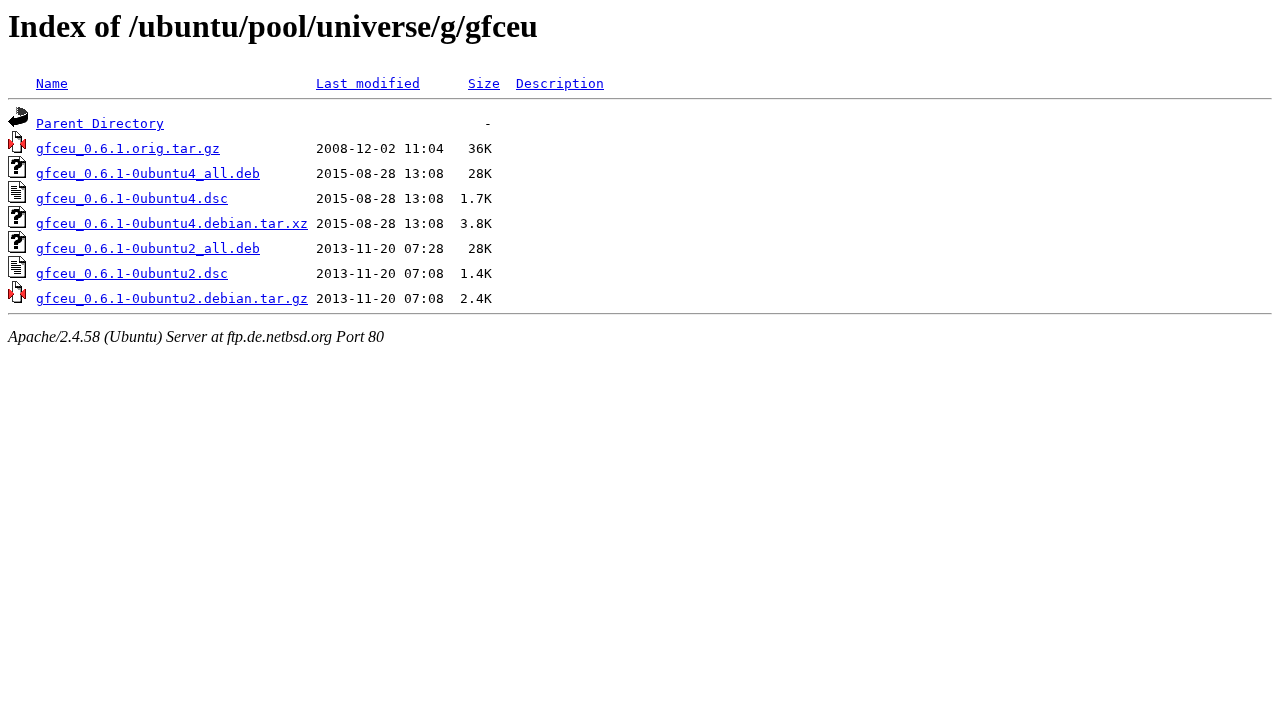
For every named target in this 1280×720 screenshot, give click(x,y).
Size (484, 83)
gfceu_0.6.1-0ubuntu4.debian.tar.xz (172, 223)
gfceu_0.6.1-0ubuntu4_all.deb (148, 173)
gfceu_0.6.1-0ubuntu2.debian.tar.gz (172, 298)
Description (560, 83)
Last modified (368, 83)
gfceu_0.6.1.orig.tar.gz (128, 148)
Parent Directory (100, 123)
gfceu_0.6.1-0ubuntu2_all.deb (148, 248)
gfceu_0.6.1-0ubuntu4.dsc (132, 198)
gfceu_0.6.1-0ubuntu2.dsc (132, 273)
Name (52, 83)
